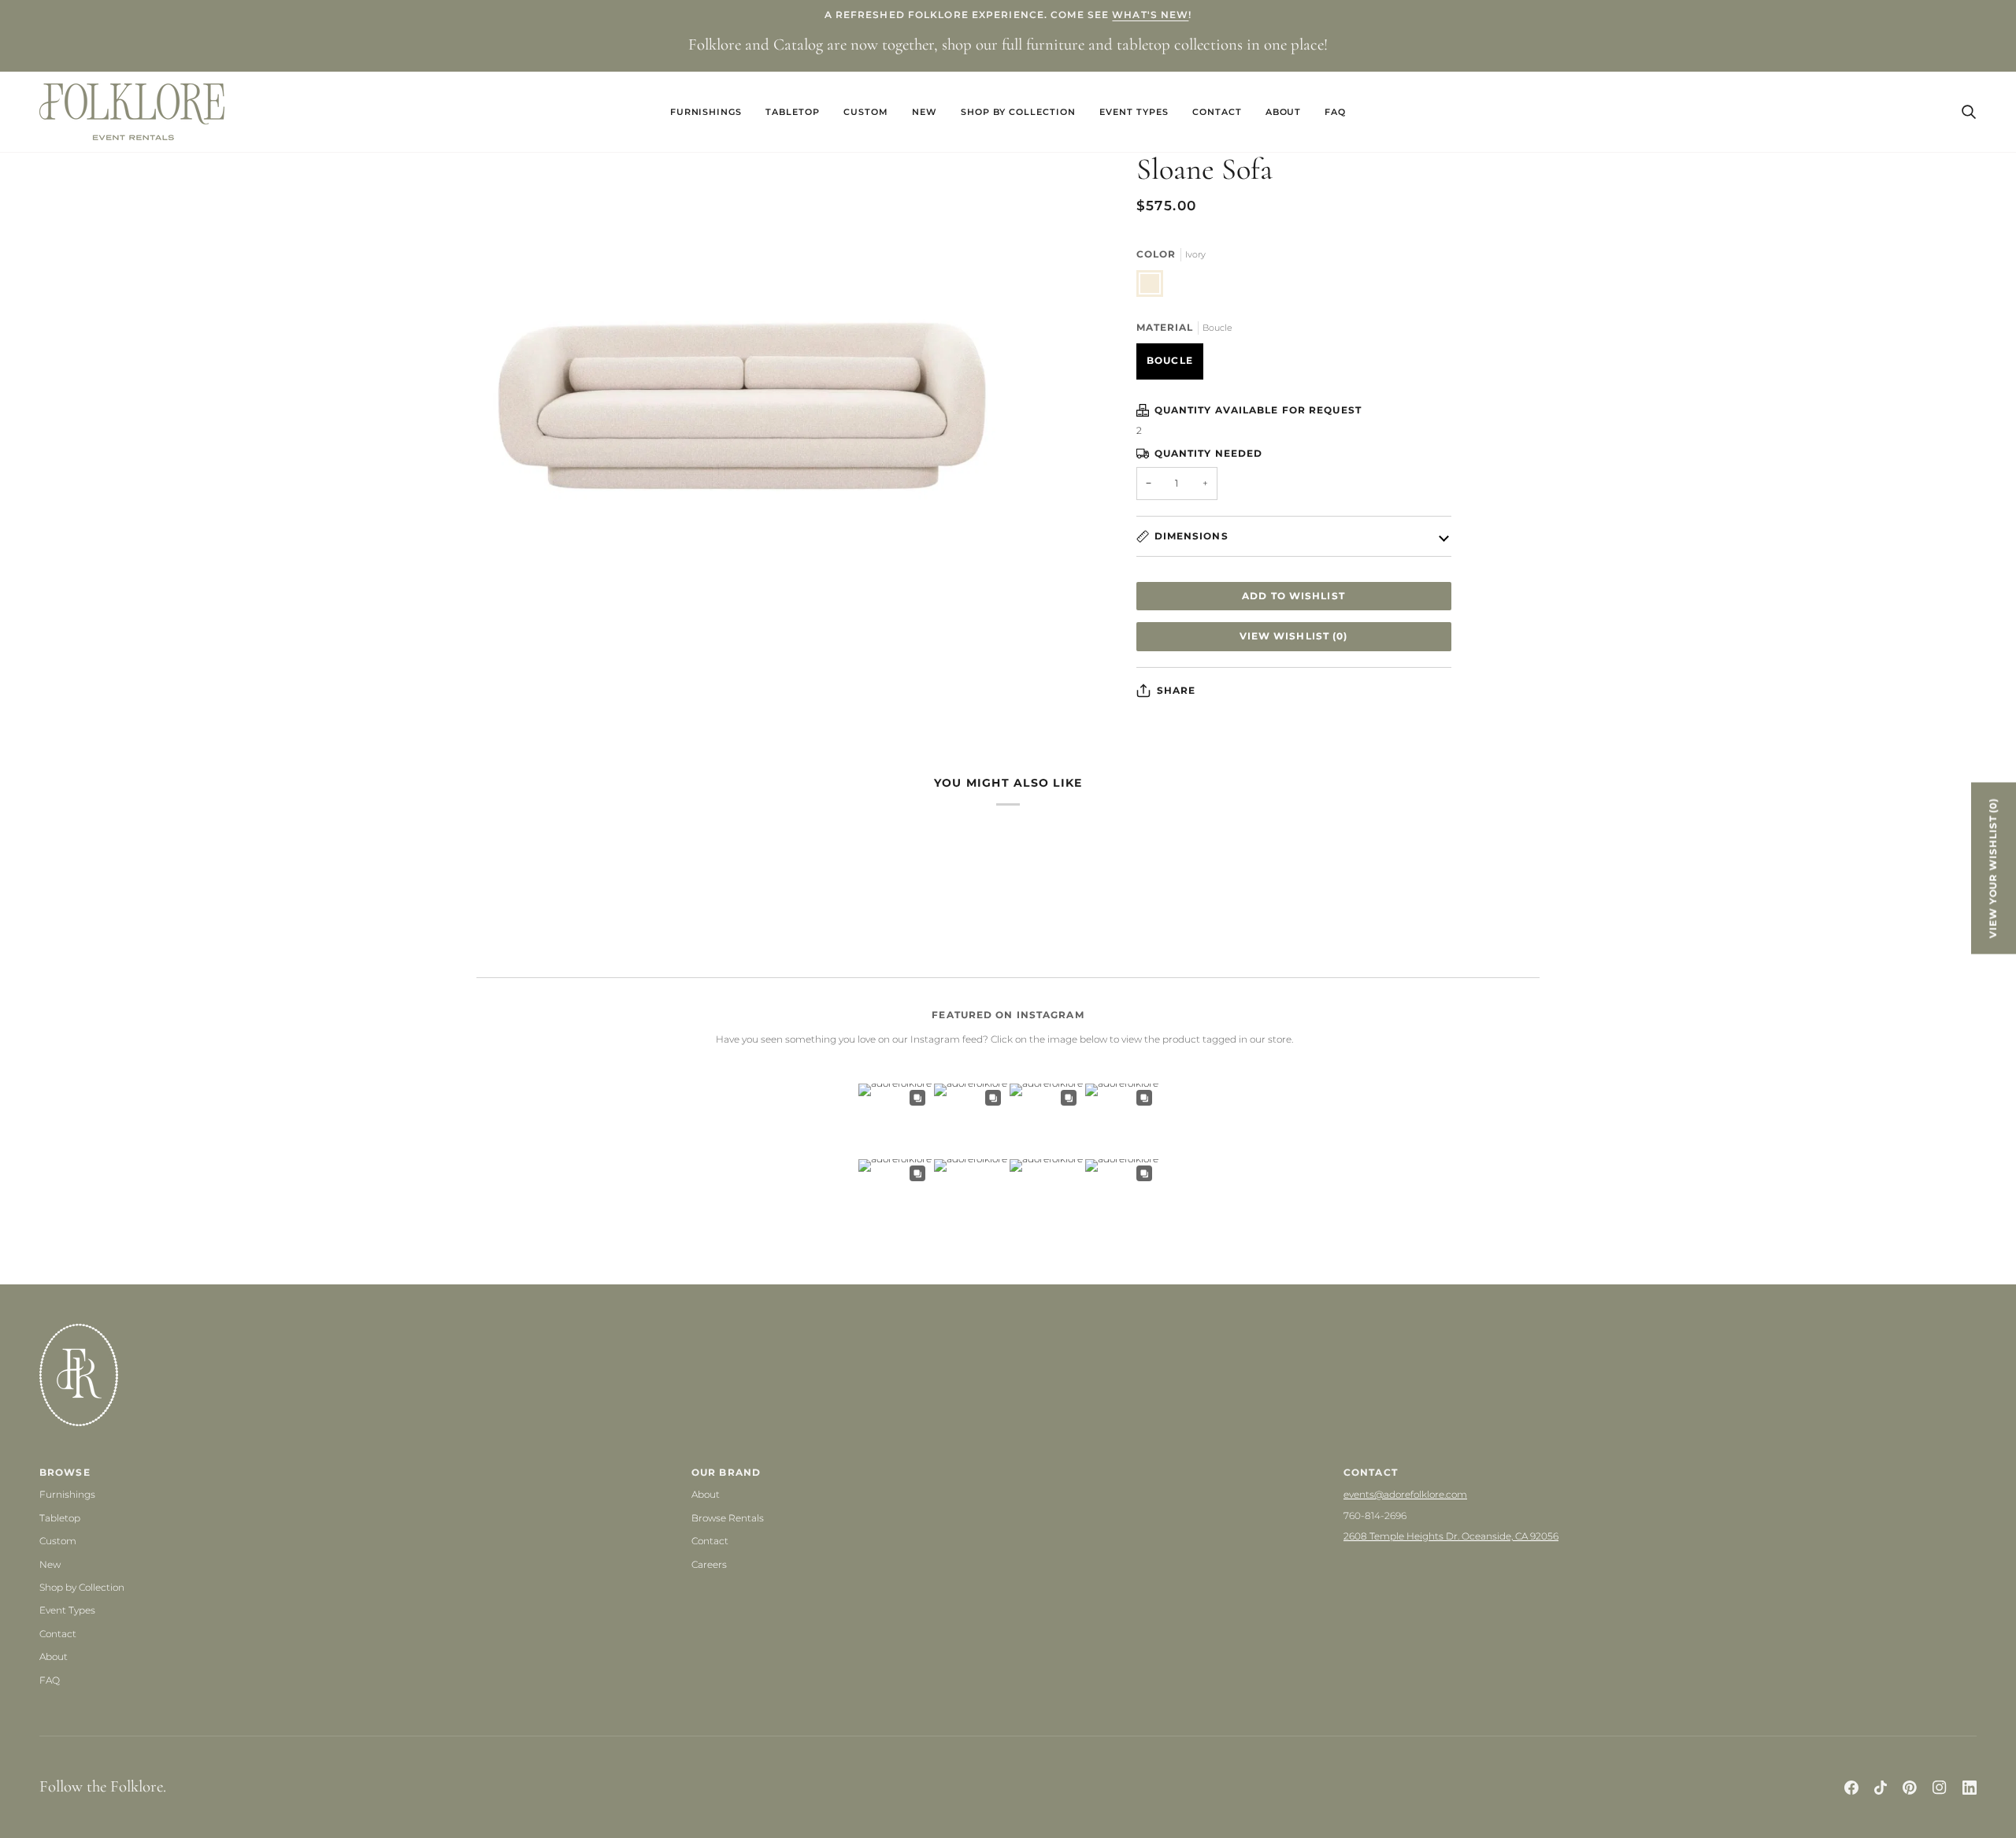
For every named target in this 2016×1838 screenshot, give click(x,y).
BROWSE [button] (65, 1472)
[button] (706, 112)
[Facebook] (1851, 1788)
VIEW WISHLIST (1294, 636)
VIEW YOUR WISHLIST (1993, 868)
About (54, 1656)
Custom (58, 1541)
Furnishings (67, 1494)
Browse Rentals (728, 1518)
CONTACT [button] (1371, 1472)
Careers (709, 1564)
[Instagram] (1940, 1788)
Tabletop (60, 1518)
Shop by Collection (82, 1587)
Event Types (67, 1610)
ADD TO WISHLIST (1293, 596)
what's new (1150, 15)
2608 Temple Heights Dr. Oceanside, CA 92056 (1451, 1536)
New (50, 1564)
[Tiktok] (1881, 1788)
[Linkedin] (1970, 1788)
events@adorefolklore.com (1405, 1494)
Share (1177, 690)
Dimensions (1191, 536)
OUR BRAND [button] (726, 1472)
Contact (58, 1634)
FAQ (50, 1680)
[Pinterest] (1910, 1788)
